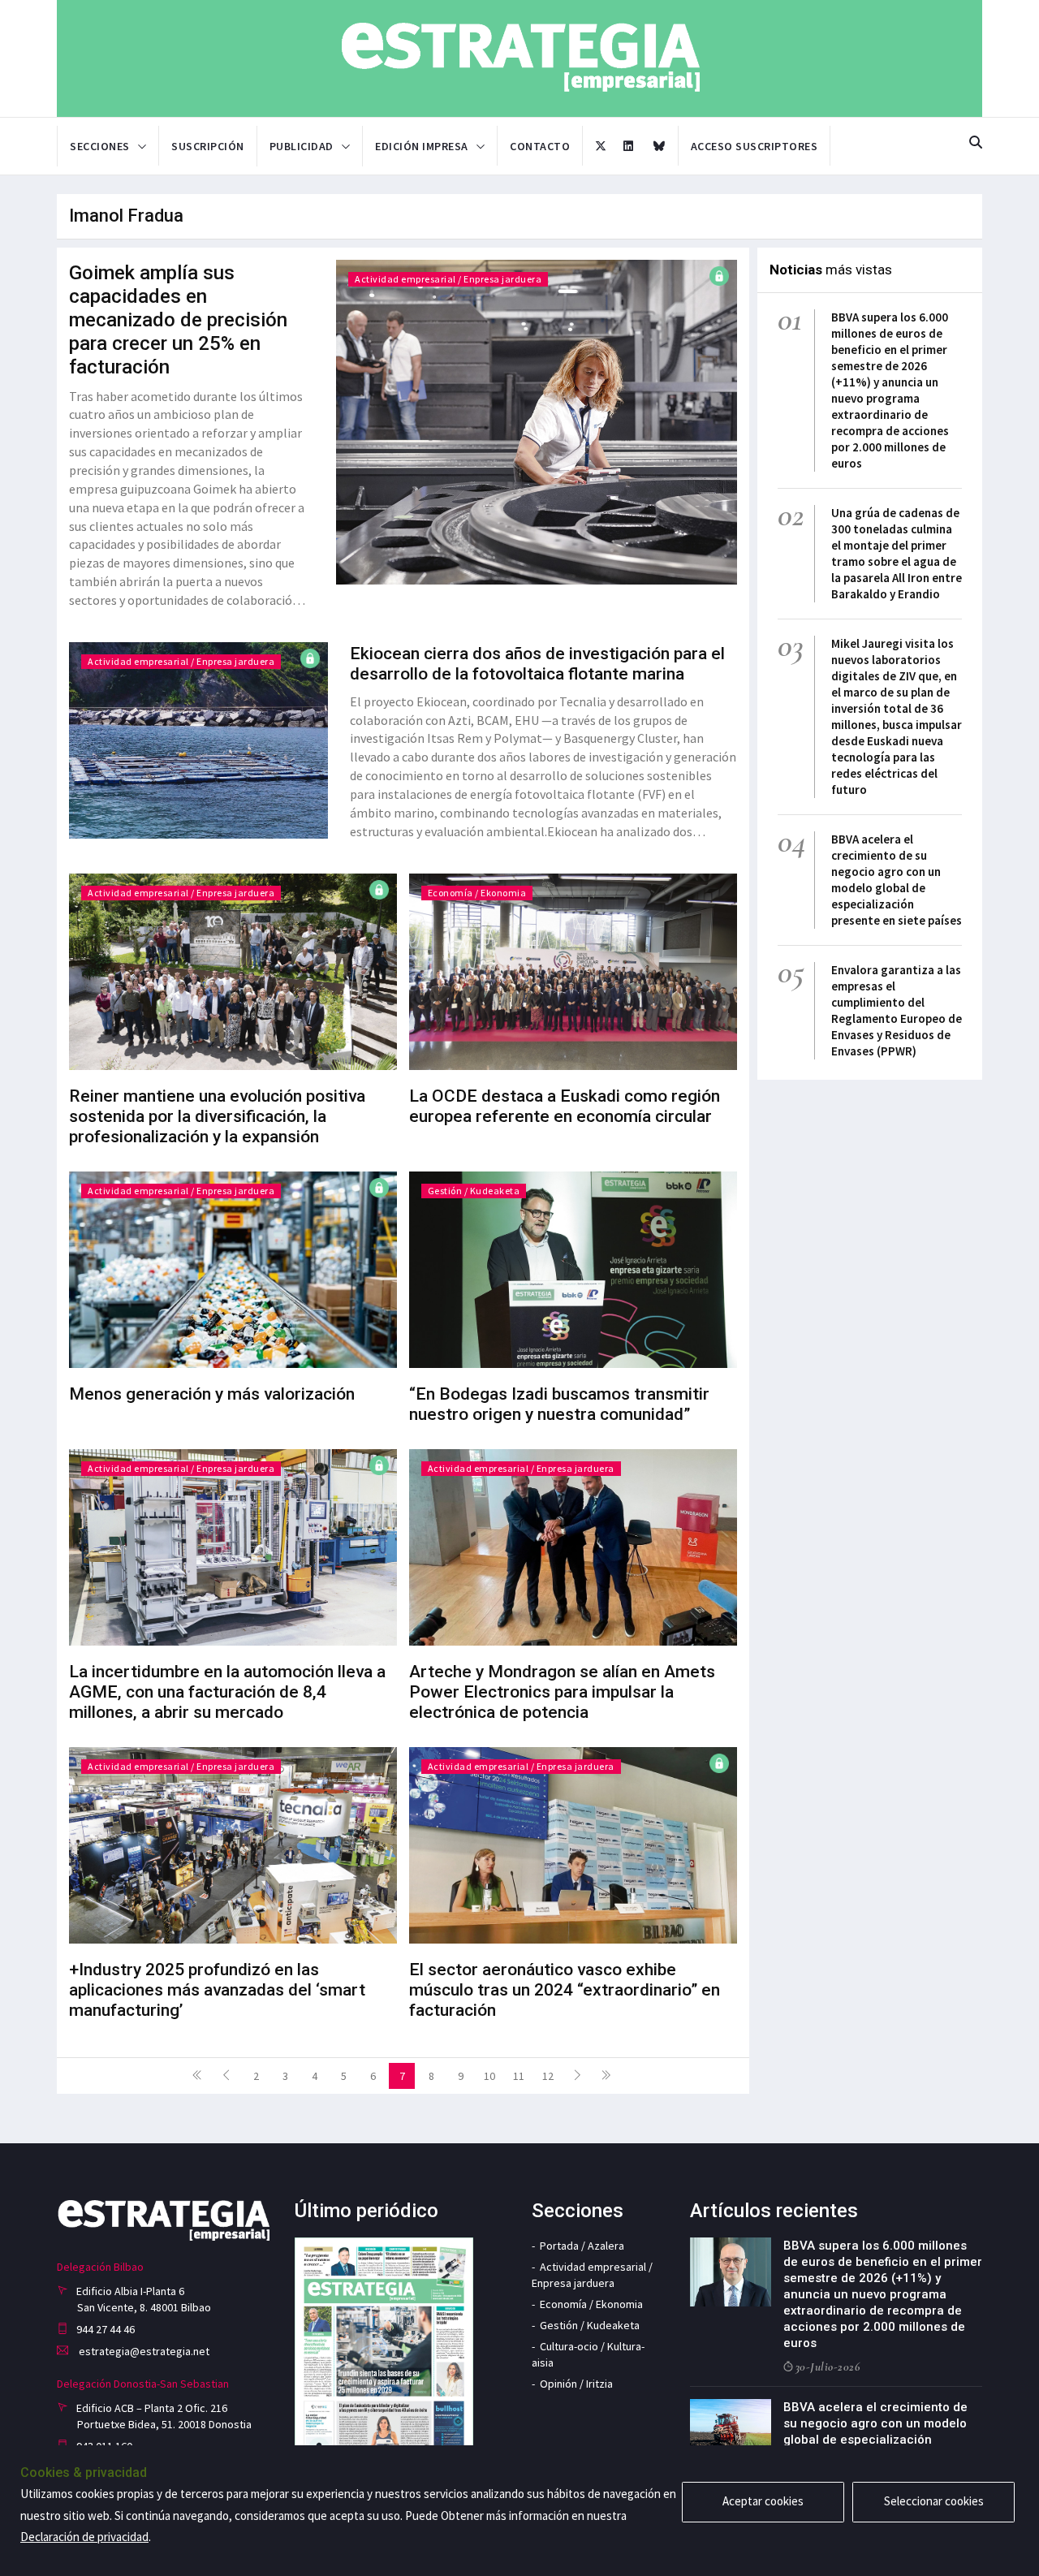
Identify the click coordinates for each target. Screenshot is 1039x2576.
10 (489, 2076)
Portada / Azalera (582, 2246)
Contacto (540, 146)
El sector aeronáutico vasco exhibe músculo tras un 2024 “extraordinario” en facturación (565, 1990)
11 (519, 2076)
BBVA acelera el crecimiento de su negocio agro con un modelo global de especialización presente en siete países (897, 880)
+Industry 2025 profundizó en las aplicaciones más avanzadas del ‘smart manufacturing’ (217, 1990)
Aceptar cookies (763, 2501)
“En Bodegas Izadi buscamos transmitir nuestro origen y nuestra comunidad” (559, 1404)
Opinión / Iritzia (576, 2384)
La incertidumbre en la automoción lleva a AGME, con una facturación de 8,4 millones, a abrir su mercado (227, 1692)
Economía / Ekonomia (477, 893)
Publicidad (302, 146)
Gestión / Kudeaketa (474, 1191)
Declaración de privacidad (84, 2537)
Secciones (100, 146)
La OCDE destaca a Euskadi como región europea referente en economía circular (565, 1106)
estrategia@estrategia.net (143, 2351)
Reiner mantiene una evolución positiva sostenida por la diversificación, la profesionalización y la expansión (217, 1116)
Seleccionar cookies (934, 2501)
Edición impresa (422, 146)
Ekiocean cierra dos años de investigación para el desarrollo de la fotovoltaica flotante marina (537, 664)
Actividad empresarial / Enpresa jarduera (448, 279)
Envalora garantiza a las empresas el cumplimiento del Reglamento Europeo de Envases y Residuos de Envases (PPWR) (897, 1010)
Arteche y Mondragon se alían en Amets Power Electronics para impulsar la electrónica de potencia (562, 1692)
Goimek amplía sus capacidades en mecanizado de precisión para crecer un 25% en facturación (178, 320)
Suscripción (208, 146)
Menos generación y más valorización (212, 1394)
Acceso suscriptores (754, 146)
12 (548, 2076)
